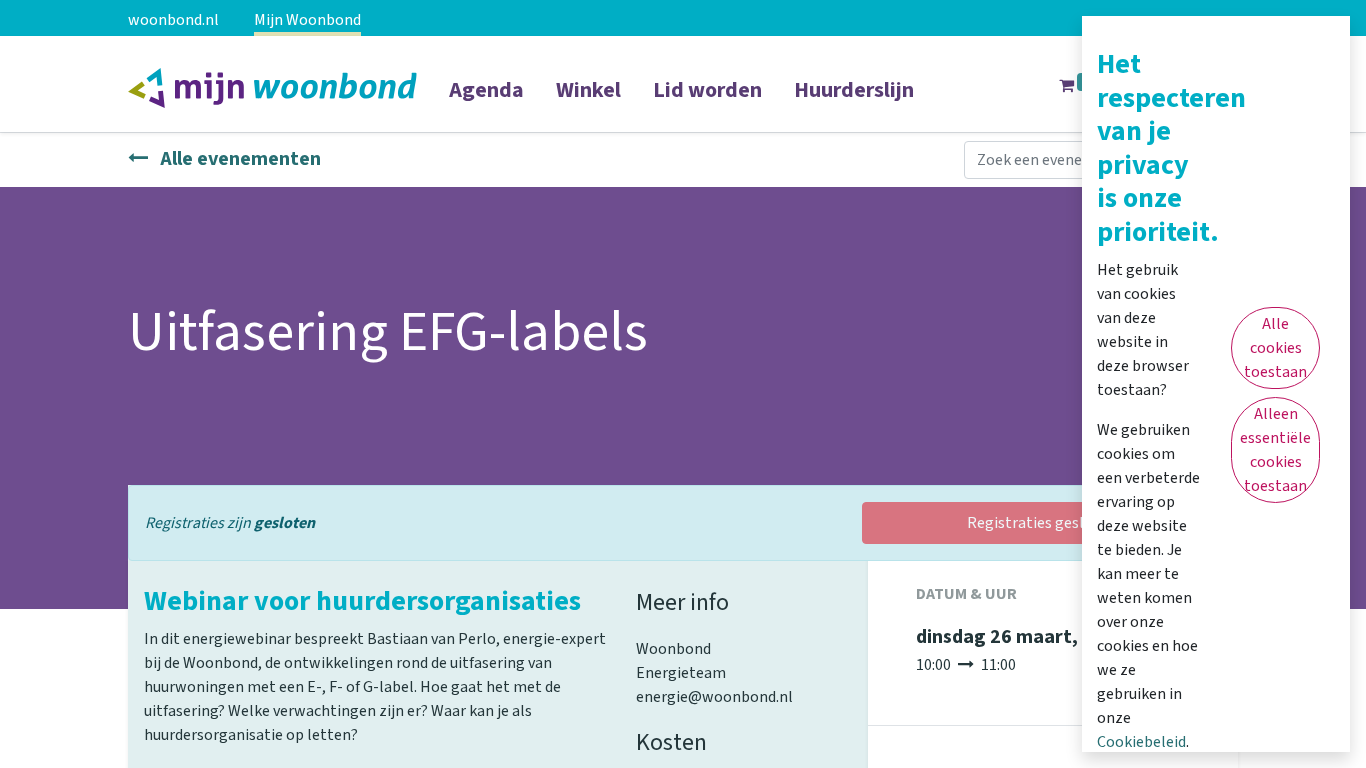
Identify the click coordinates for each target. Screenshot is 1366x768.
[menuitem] (486, 103)
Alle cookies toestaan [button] (1275, 348)
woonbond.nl (173, 20)
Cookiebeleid (1141, 742)
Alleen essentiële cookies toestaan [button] (1275, 450)
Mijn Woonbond (307, 20)
